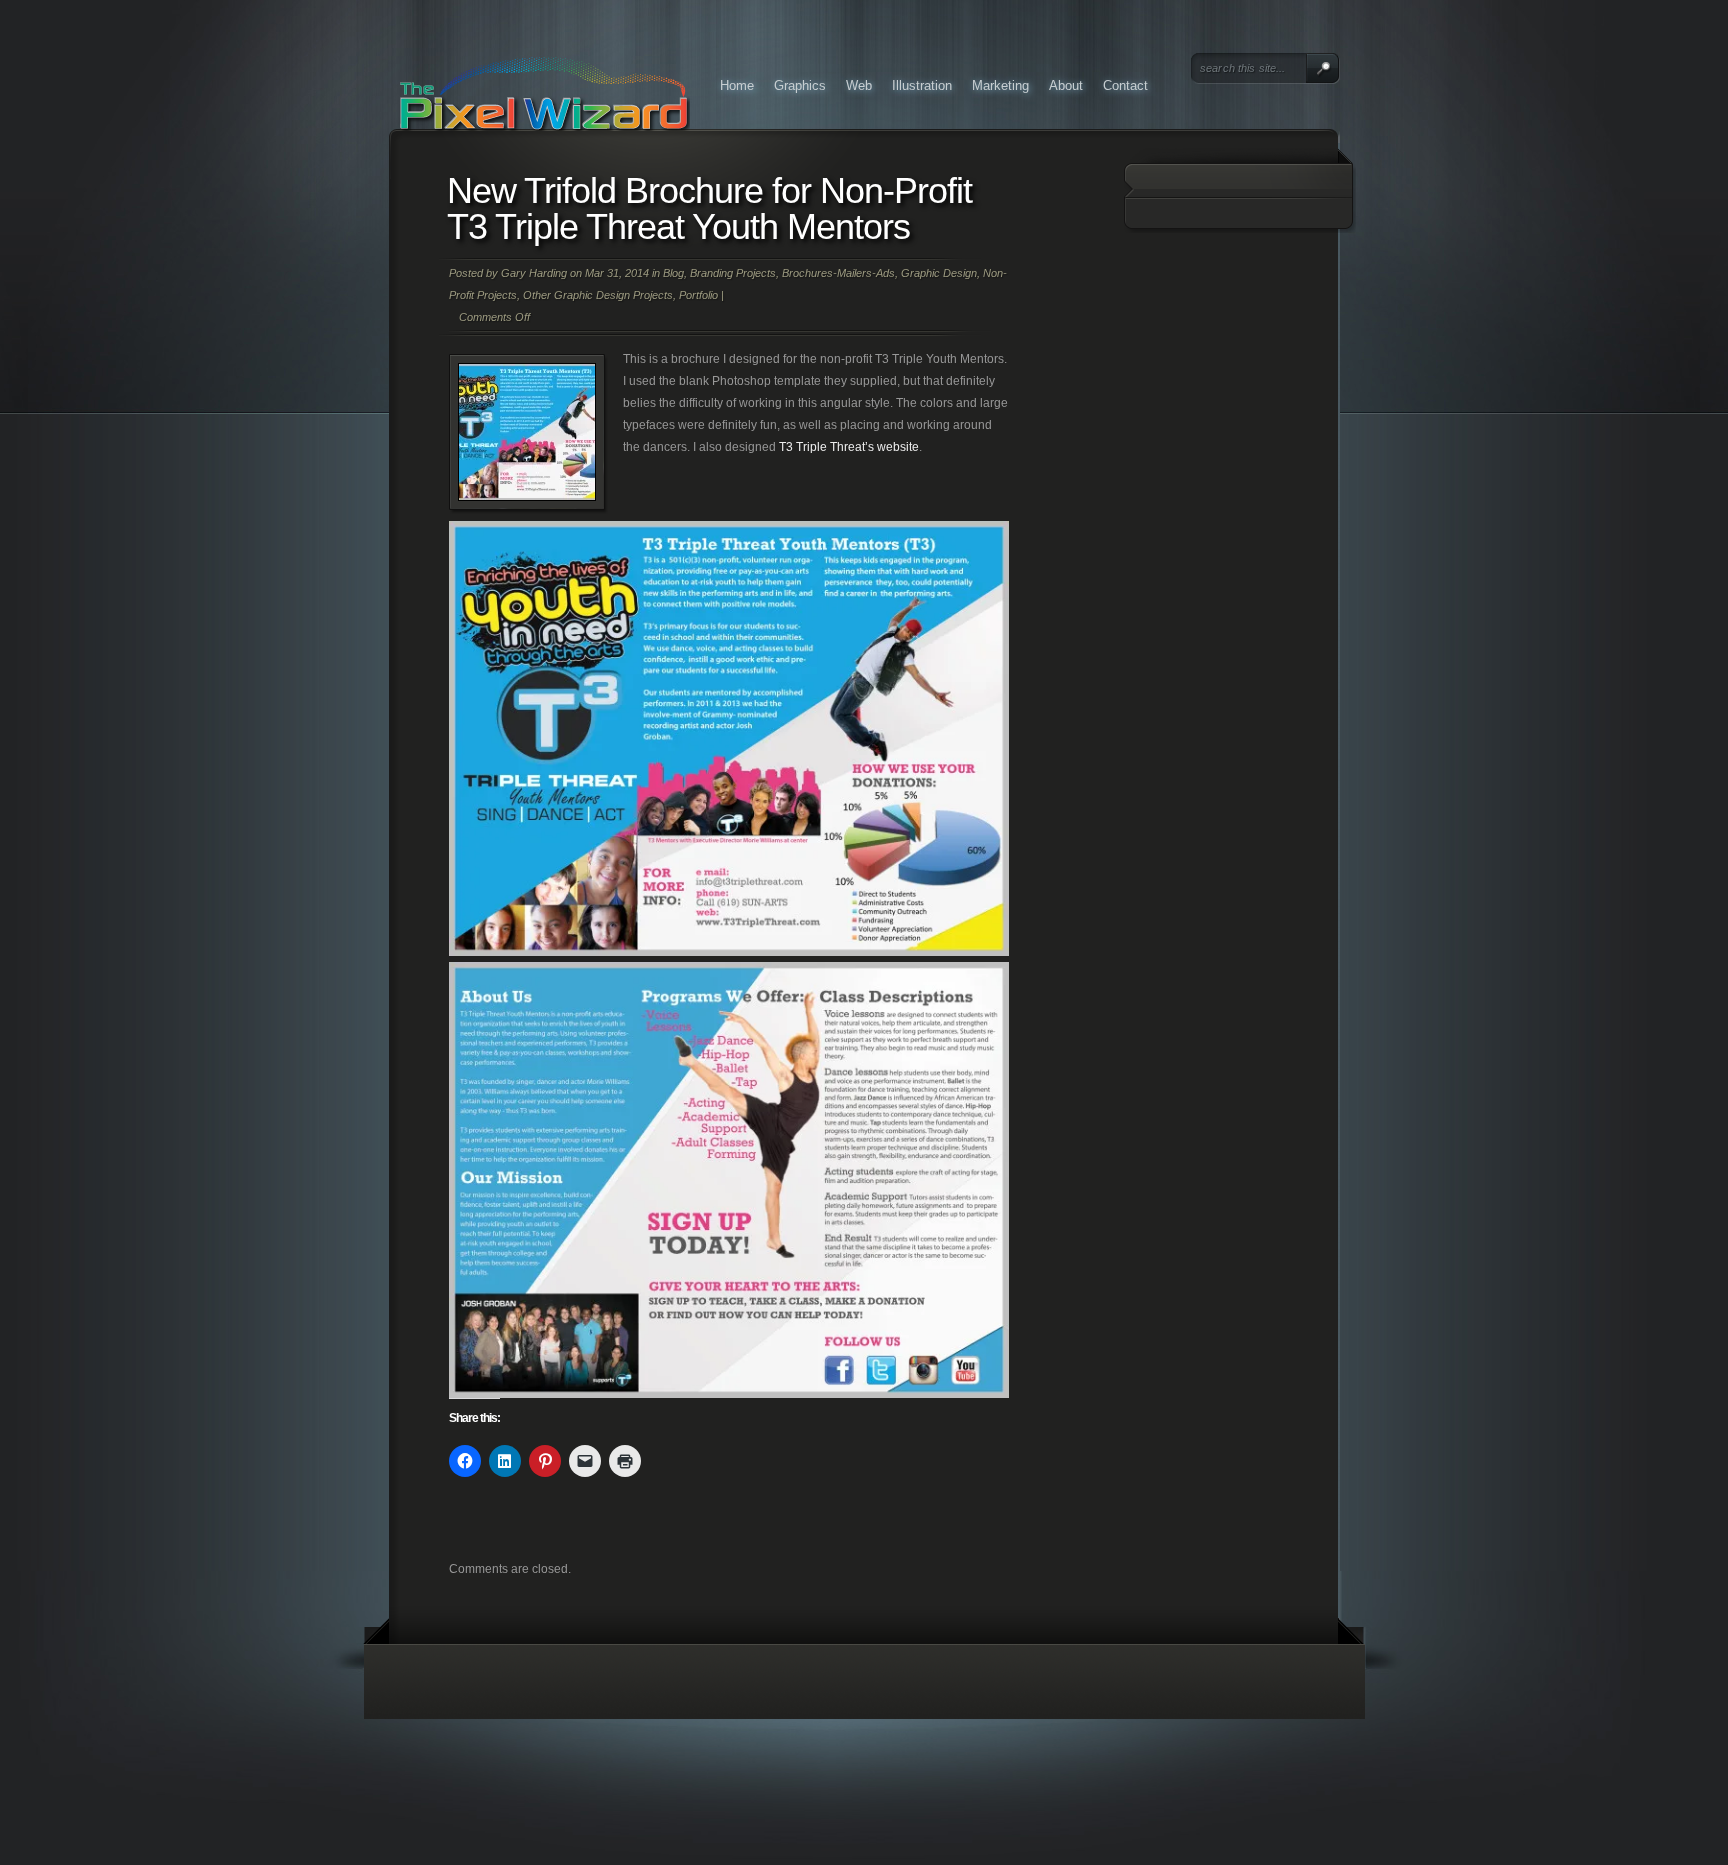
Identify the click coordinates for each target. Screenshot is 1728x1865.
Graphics (800, 85)
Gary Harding (534, 273)
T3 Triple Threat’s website (849, 447)
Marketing (1000, 85)
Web (859, 85)
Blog (673, 273)
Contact (1125, 85)
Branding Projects (733, 273)
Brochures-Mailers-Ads (838, 273)
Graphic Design (939, 273)
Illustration (922, 85)
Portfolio (698, 295)
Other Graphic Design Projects (598, 295)
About (1066, 85)
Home (737, 85)
